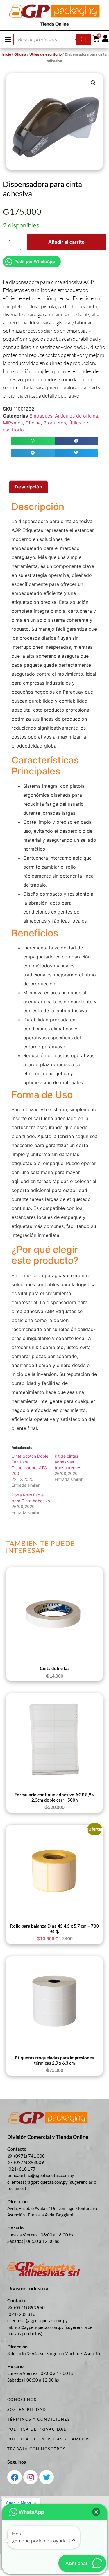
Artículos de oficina (76, 416)
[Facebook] (15, 2477)
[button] (8, 39)
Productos (55, 423)
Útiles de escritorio (45, 54)
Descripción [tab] (28, 487)
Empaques (41, 416)
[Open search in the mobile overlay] (52, 39)
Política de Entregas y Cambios (49, 2439)
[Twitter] (47, 2477)
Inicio (7, 54)
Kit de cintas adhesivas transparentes (68, 1462)
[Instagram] (31, 2477)
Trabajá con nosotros (36, 2449)
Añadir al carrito (66, 242)
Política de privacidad (37, 2429)
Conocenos (22, 2400)
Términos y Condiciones (39, 2419)
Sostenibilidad (27, 2409)
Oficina (20, 54)
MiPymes (13, 423)
